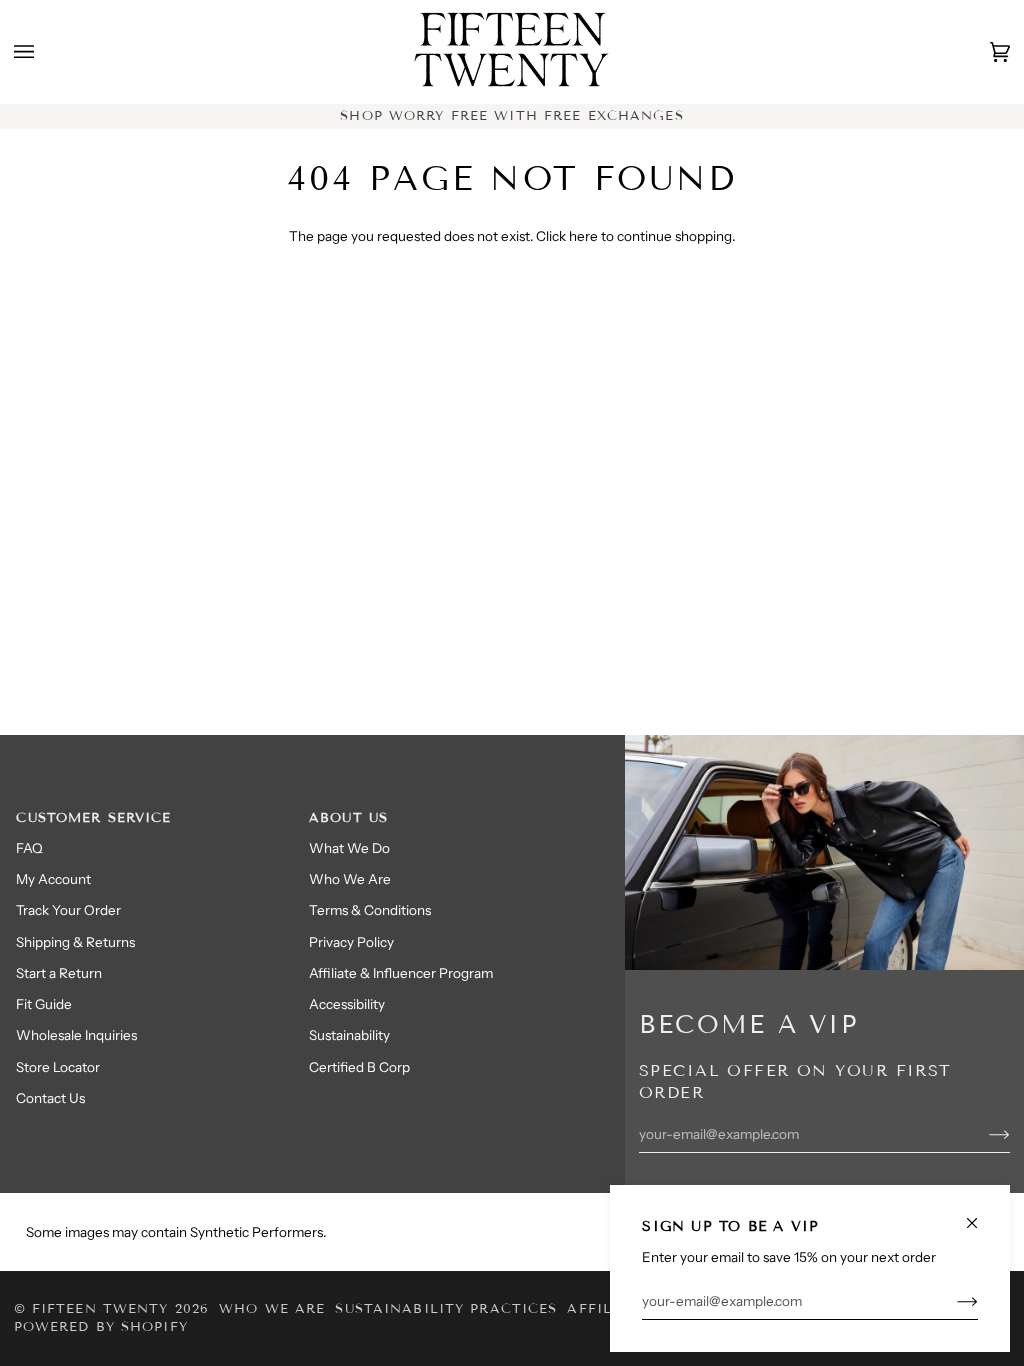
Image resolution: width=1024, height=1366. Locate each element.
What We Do (349, 848)
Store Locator (58, 1067)
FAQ (29, 848)
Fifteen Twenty (100, 1309)
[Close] (980, 1214)
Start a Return (59, 973)
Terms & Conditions (370, 910)
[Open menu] (44, 52)
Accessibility (347, 1004)
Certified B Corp (359, 1067)
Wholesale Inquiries (76, 1035)
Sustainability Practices (446, 1309)
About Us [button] (348, 818)
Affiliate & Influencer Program (401, 973)
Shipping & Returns (75, 942)
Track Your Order (68, 910)
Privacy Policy (351, 942)
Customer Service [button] (93, 818)
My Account (53, 879)
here (583, 236)
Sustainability (349, 1035)
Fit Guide (44, 1004)
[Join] (951, 1301)
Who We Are (350, 879)
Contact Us (50, 1098)
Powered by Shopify (101, 1327)
